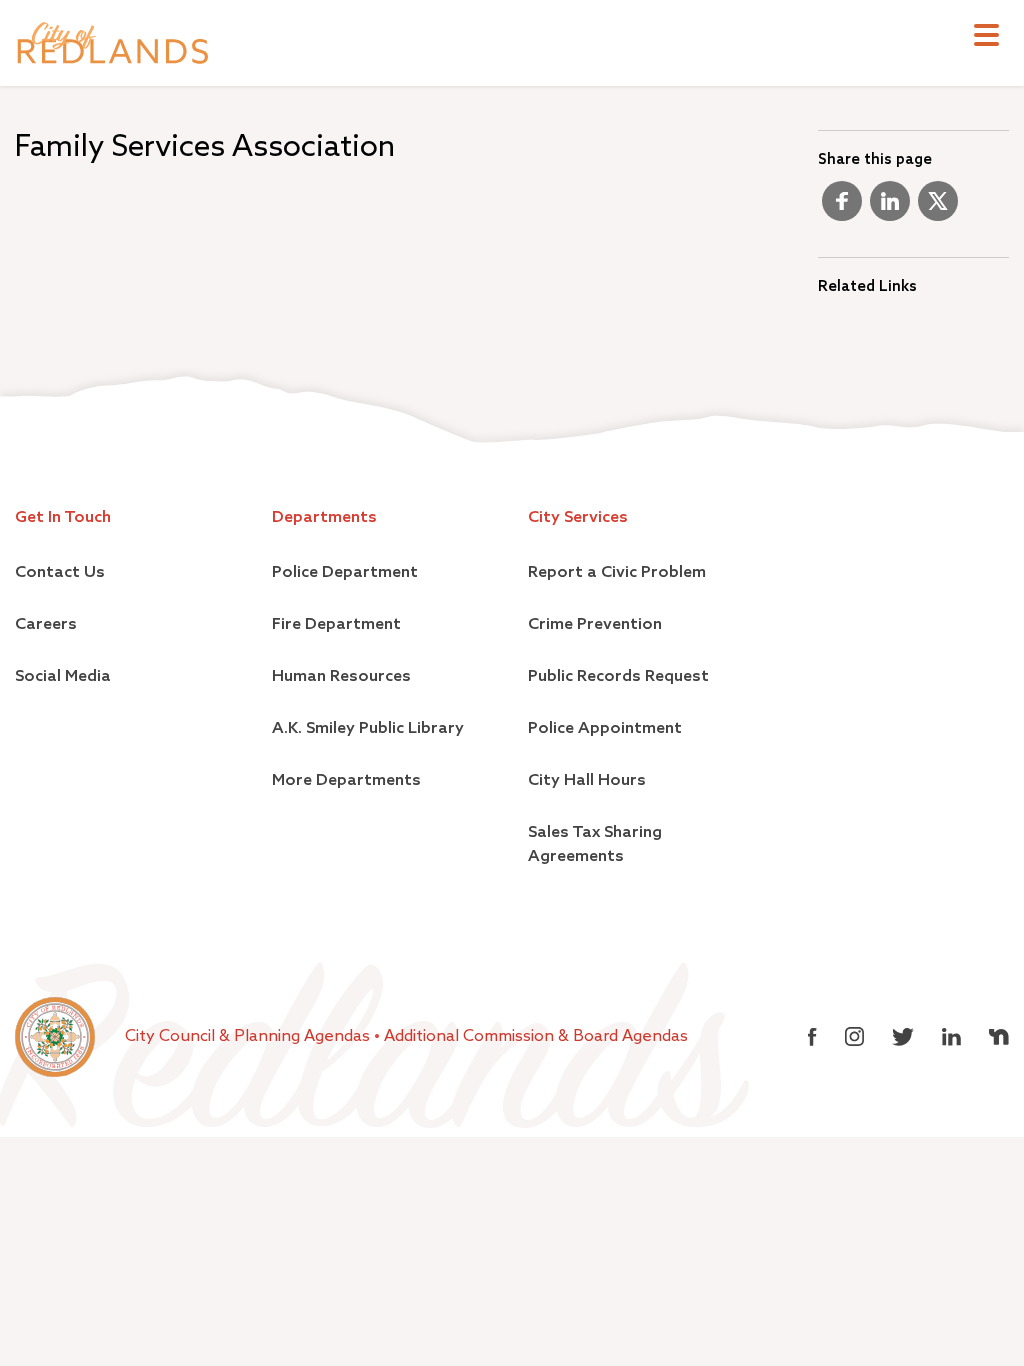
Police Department (345, 573)
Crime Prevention (595, 625)
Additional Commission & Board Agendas (536, 1037)
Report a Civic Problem (617, 573)
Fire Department (336, 625)
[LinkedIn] (890, 209)
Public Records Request (618, 677)
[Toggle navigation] (986, 37)
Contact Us (60, 573)
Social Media (63, 677)
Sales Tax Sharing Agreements (595, 845)
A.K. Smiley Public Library (368, 729)
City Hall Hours (587, 781)
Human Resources (341, 677)
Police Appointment (605, 729)
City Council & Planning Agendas (249, 1037)
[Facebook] (842, 209)
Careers (46, 625)
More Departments (346, 781)
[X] (938, 209)
